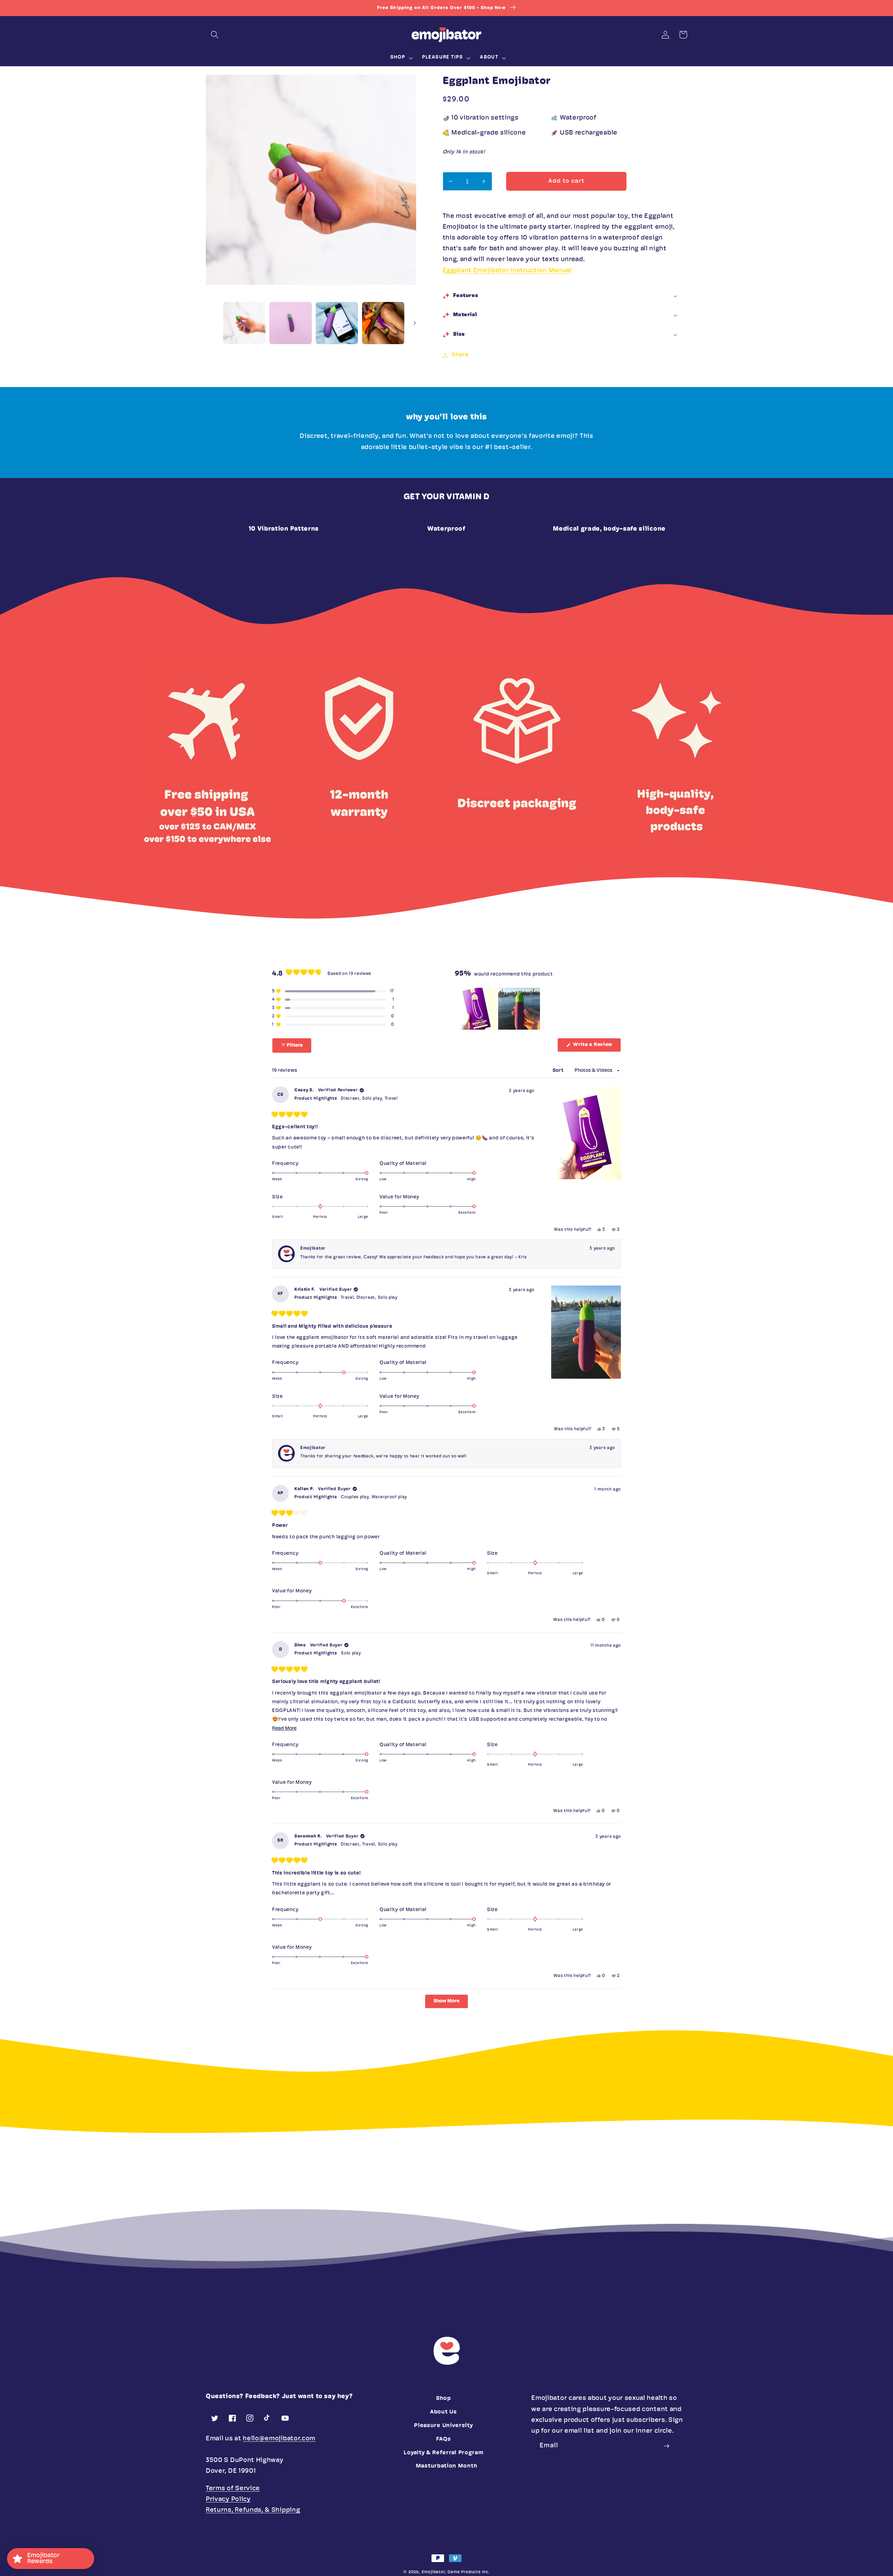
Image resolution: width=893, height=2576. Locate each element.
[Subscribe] (667, 2446)
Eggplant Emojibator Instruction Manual (507, 271)
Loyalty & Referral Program (443, 2453)
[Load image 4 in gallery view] (383, 323)
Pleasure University (443, 2426)
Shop (444, 2399)
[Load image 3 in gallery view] (337, 323)
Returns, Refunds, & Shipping (253, 2510)
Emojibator (433, 2572)
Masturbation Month (446, 2466)
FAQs (443, 2439)
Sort (559, 1071)
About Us (444, 2412)
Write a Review (596, 1047)
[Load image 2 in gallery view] (290, 323)
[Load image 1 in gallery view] (244, 323)
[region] (498, 1009)
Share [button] (460, 355)
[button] (215, 35)
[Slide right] (415, 323)
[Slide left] (213, 323)
